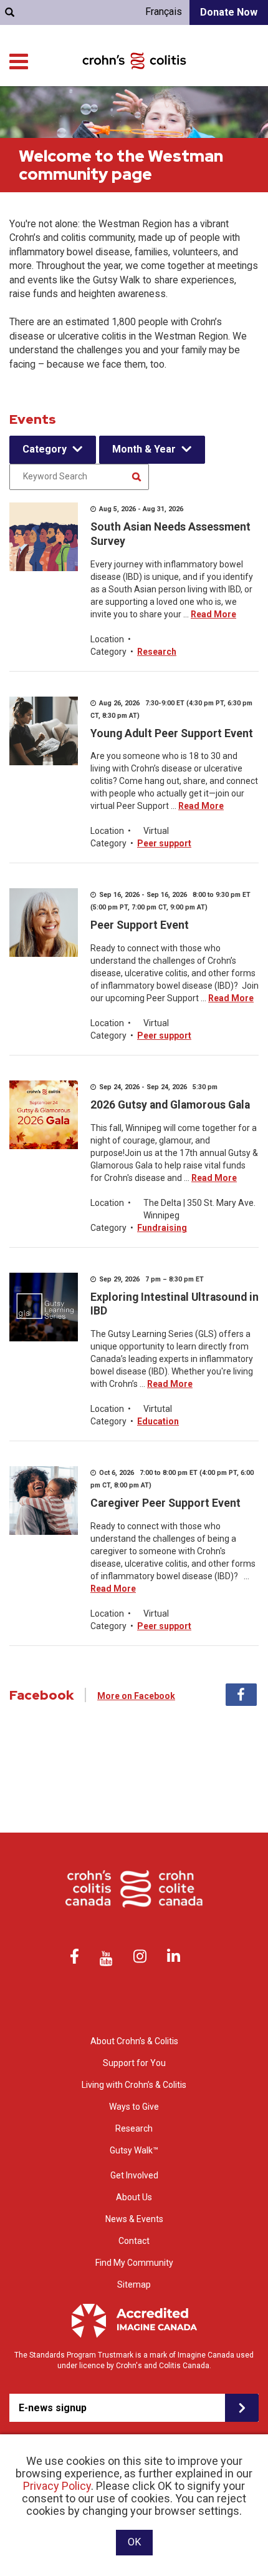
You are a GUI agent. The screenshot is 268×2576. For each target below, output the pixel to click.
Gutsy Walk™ (134, 2150)
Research (157, 652)
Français (164, 12)
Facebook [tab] (241, 1695)
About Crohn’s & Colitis (134, 2041)
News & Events (134, 2219)
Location (107, 639)
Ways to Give (134, 2107)
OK (134, 2542)
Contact (134, 2241)
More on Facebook (136, 1696)
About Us (134, 2197)
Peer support (164, 843)
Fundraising (162, 1228)
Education (158, 1421)
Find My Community (134, 2263)
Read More (213, 614)
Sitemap (134, 2285)
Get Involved (134, 2175)
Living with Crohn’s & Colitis (134, 2085)
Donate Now (229, 12)
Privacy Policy (57, 2486)
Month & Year (144, 449)
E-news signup (53, 2408)
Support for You (134, 2063)
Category (45, 449)
